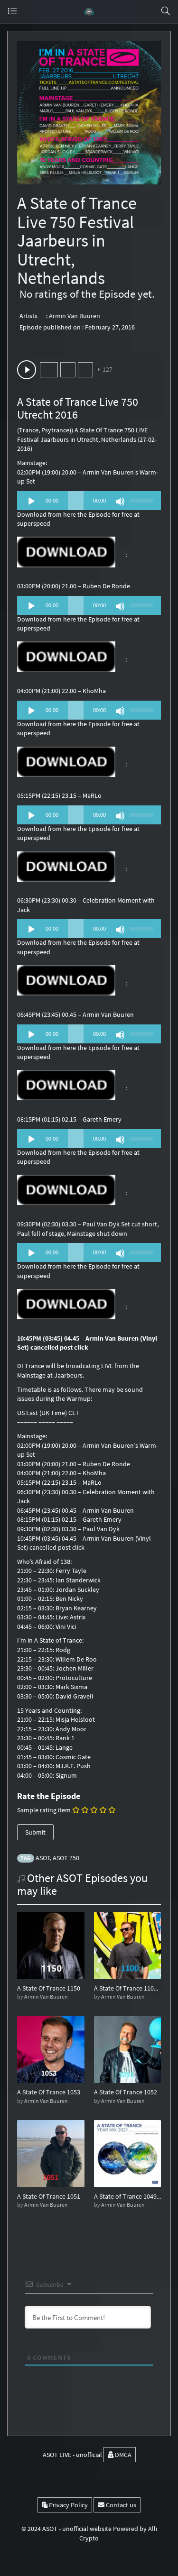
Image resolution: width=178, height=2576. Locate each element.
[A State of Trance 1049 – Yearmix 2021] (128, 2153)
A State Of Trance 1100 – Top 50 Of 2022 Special (128, 1988)
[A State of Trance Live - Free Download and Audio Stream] (89, 12)
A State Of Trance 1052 (126, 2092)
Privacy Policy (68, 2505)
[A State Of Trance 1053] (51, 2049)
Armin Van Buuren (75, 316)
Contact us (120, 2505)
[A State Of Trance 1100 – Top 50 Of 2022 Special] (128, 1945)
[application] (89, 501)
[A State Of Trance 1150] (51, 1945)
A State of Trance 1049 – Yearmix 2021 (128, 2196)
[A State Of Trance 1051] (51, 2153)
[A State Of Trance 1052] (128, 2049)
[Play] (31, 502)
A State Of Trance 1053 (49, 2092)
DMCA (122, 2455)
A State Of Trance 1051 (49, 2196)
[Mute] (120, 502)
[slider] (143, 500)
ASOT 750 (66, 1858)
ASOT (43, 1858)
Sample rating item (44, 1810)
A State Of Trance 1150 (49, 1988)
